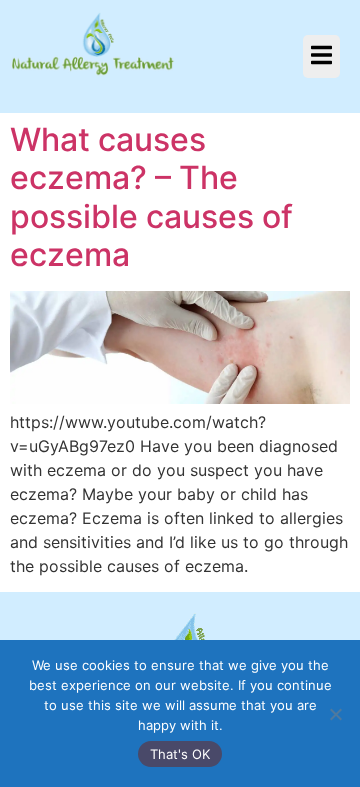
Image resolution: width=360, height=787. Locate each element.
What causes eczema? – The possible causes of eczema (151, 197)
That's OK (180, 754)
